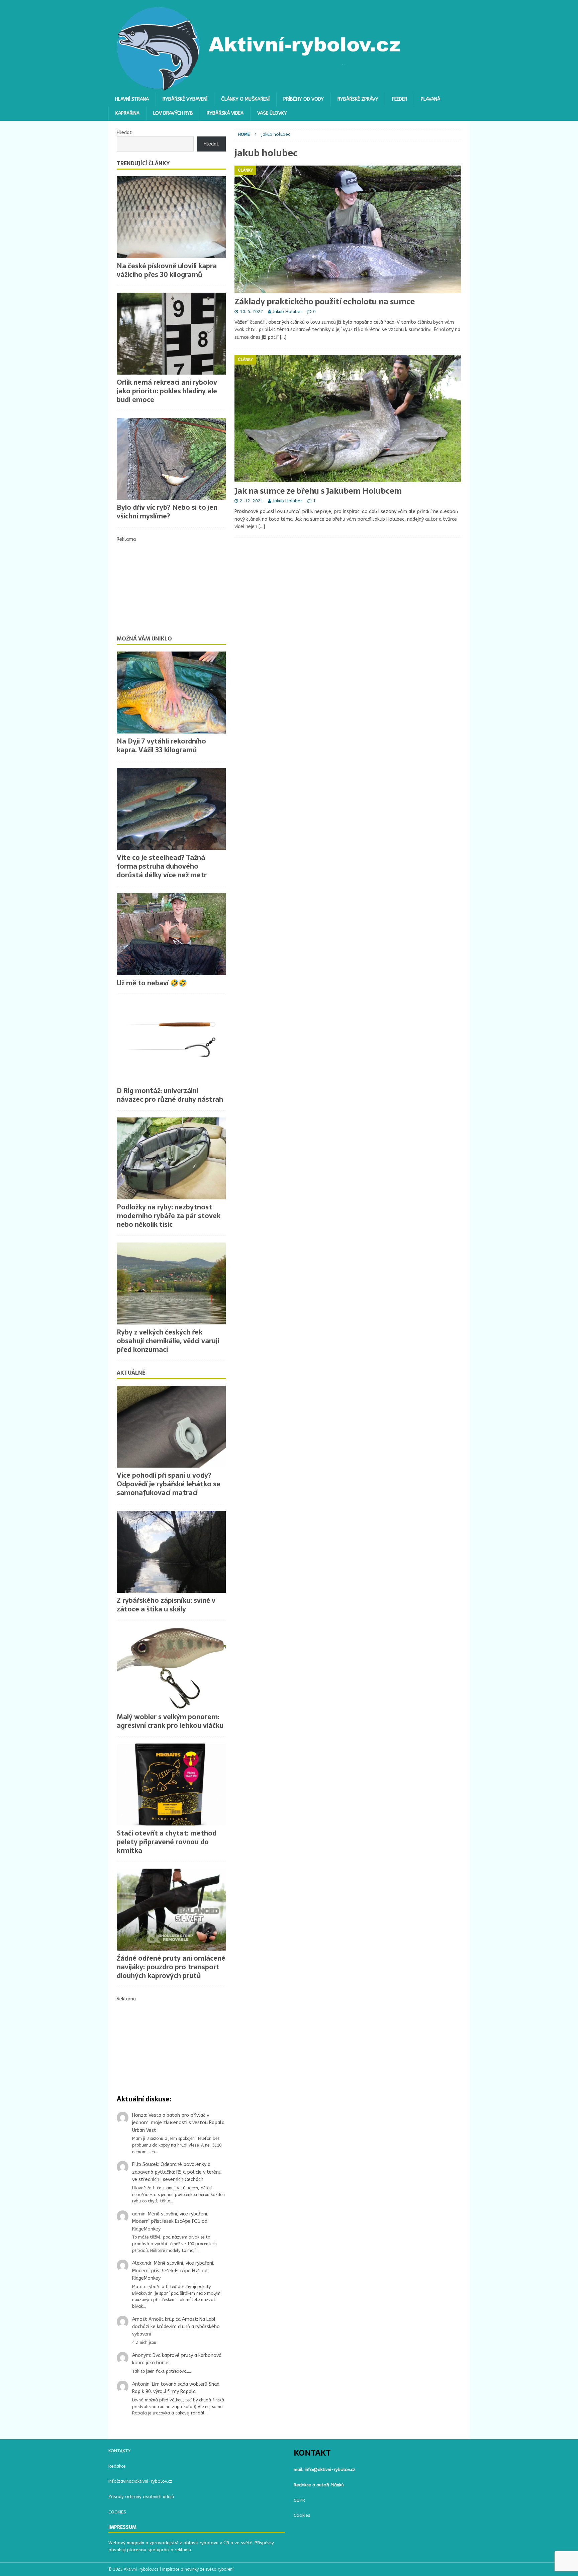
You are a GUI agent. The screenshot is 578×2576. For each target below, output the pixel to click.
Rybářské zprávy (358, 99)
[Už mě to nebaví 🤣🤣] (171, 934)
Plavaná (430, 99)
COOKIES (117, 2512)
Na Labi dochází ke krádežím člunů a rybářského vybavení (176, 2327)
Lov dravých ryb (173, 113)
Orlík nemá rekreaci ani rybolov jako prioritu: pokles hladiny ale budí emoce (167, 391)
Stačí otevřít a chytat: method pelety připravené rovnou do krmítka (167, 1842)
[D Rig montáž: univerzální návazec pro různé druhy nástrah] (171, 1042)
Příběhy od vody (304, 99)
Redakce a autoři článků (319, 2485)
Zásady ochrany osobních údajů (141, 2497)
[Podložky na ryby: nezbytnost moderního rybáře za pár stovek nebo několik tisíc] (171, 1158)
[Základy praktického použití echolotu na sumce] (348, 229)
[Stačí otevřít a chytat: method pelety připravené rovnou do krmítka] (171, 1785)
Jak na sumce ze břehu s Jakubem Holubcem (318, 491)
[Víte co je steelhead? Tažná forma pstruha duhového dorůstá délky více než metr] (171, 809)
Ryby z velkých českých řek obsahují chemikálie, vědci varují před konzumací (168, 1341)
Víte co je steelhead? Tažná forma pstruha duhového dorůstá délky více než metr (162, 866)
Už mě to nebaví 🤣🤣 (152, 983)
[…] (283, 337)
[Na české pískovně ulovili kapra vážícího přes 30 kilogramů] (171, 217)
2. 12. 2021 (252, 501)
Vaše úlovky (272, 113)
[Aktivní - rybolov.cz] (259, 88)
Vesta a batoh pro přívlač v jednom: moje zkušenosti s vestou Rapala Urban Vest (178, 2123)
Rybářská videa (225, 113)
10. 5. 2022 (252, 312)
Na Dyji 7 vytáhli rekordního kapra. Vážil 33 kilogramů (161, 746)
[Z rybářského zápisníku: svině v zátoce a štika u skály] (171, 1552)
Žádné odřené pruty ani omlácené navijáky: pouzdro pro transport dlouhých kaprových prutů (171, 1967)
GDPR (299, 2500)
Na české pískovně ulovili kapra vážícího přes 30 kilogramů (167, 270)
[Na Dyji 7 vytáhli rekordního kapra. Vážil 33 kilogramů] (171, 692)
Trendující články (143, 163)
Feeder (400, 99)
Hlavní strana (132, 99)
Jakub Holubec (287, 312)
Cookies (302, 2515)
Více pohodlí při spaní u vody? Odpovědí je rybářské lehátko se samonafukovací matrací (169, 1484)
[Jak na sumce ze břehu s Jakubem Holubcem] (348, 419)
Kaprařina (127, 113)
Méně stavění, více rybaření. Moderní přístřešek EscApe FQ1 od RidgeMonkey (170, 2221)
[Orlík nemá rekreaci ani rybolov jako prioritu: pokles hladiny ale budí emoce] (171, 334)
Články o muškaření (245, 99)
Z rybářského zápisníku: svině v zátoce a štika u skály (166, 1605)
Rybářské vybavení (185, 99)
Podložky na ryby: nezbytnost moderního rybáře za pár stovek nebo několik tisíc (169, 1216)
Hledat (124, 133)
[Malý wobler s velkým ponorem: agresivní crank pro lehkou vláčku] (171, 1668)
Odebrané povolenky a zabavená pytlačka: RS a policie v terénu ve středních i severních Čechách (177, 2172)
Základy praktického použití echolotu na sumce (325, 302)
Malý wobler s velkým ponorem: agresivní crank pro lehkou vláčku (170, 1721)
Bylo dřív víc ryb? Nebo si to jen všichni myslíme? (167, 512)
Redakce (117, 2466)
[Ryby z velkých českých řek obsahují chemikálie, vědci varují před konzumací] (171, 1283)
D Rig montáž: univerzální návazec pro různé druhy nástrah (170, 1095)
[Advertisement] (171, 585)
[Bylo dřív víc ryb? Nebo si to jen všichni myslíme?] (171, 459)
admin (139, 2214)
